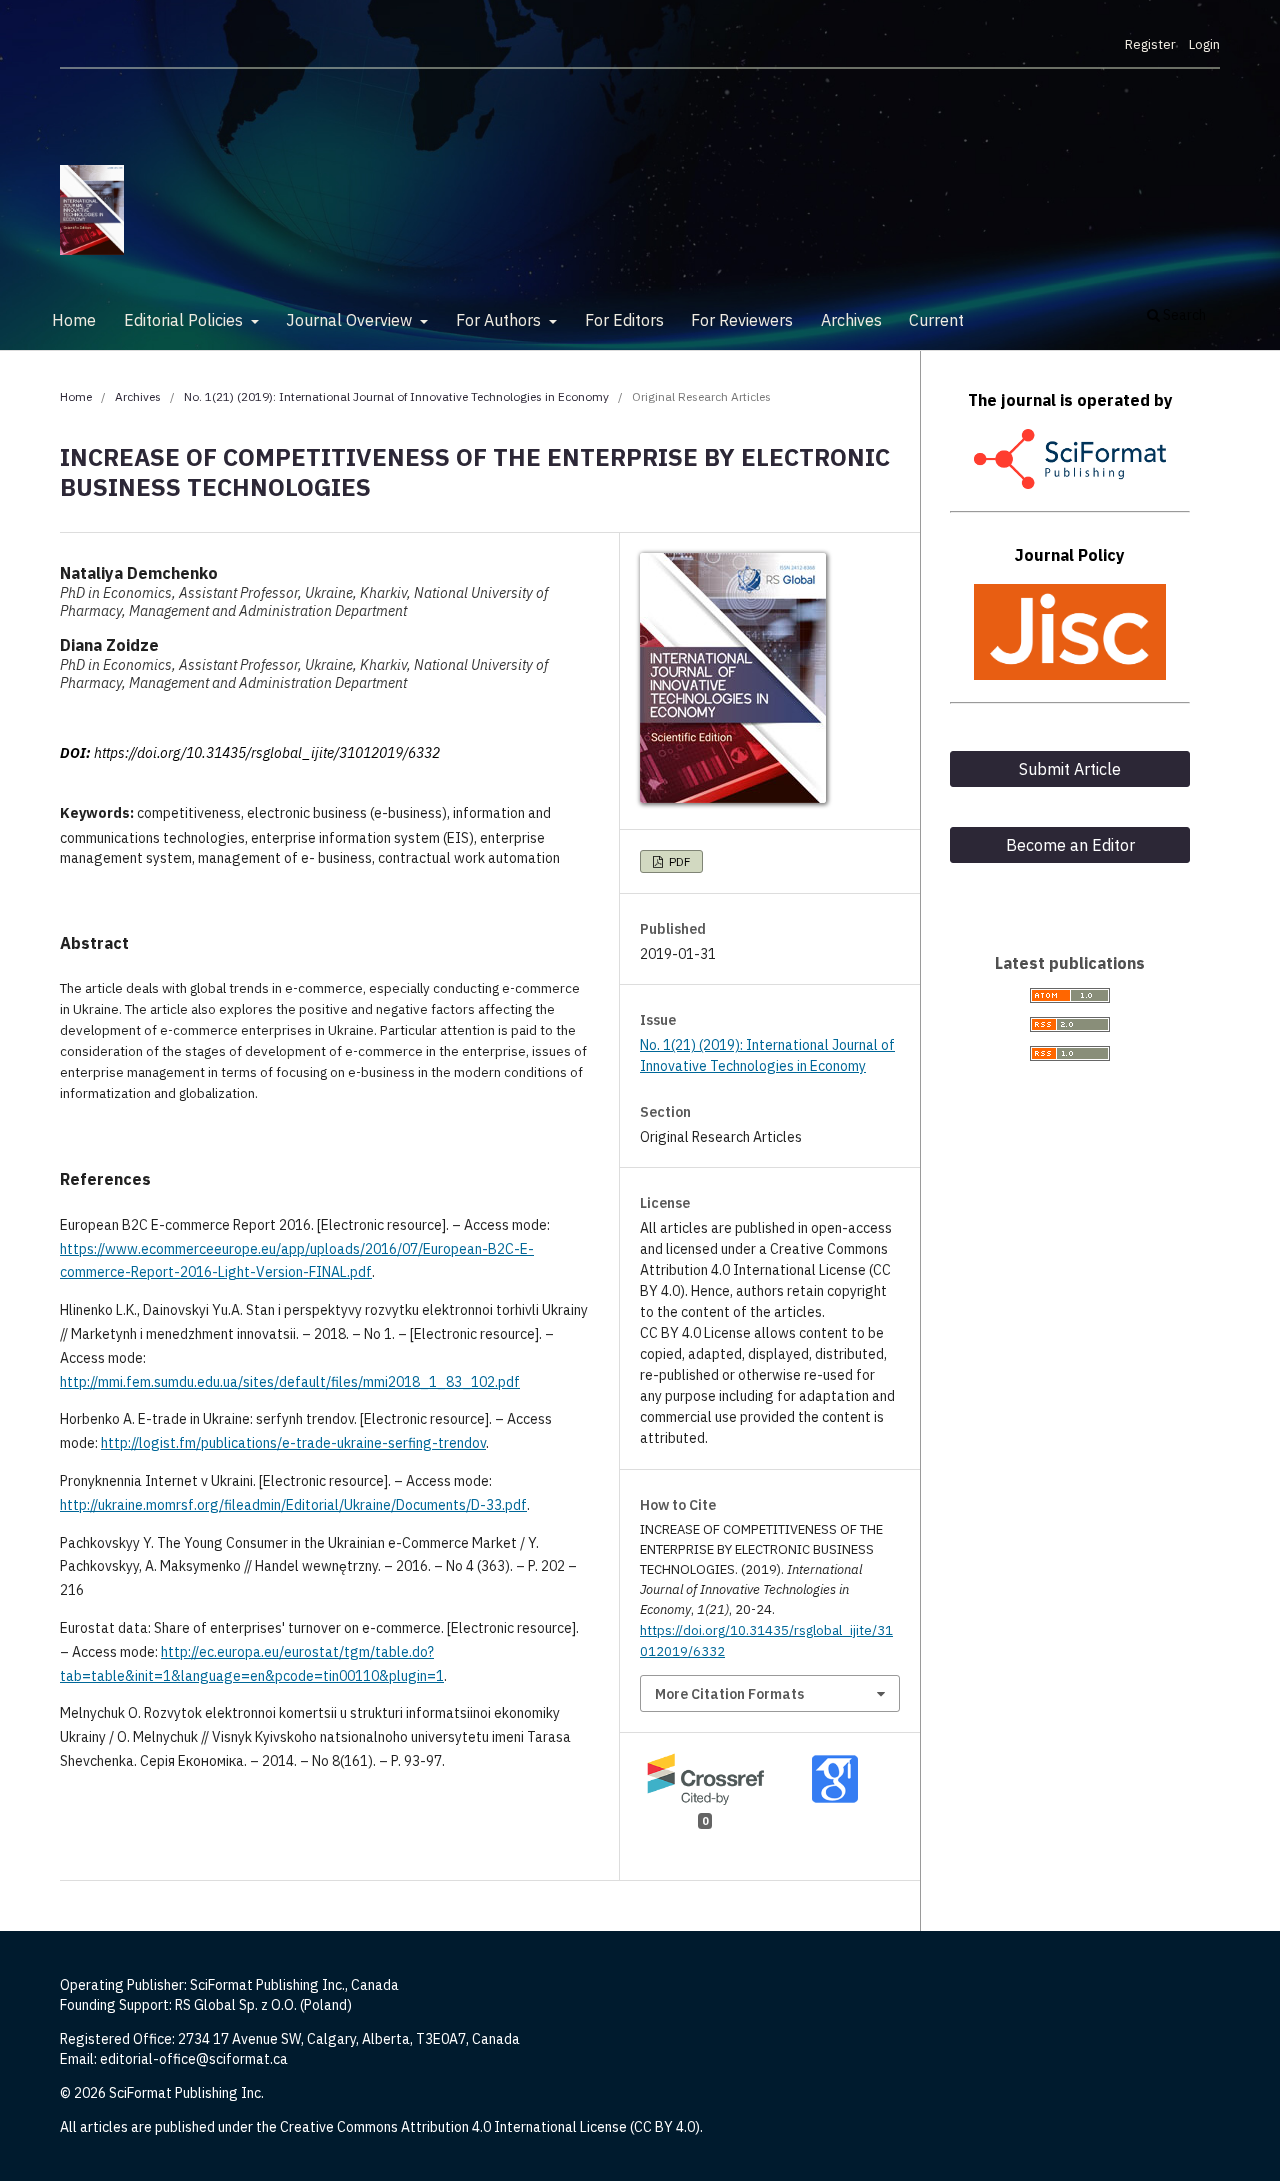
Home (74, 320)
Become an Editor (1070, 845)
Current (936, 320)
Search (1183, 315)
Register (1150, 44)
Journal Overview (351, 320)
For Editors (624, 320)
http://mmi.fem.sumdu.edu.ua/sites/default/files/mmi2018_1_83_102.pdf (290, 1382)
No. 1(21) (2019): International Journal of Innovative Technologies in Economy (396, 396)
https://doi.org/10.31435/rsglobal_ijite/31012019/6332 (267, 753)
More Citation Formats (729, 1694)
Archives (851, 320)
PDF (678, 861)
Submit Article (1070, 769)
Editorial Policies (185, 320)
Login (1204, 44)
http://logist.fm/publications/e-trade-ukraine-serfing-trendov (293, 1443)
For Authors (500, 320)
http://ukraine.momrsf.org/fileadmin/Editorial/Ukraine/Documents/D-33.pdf (293, 1505)
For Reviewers (742, 320)
